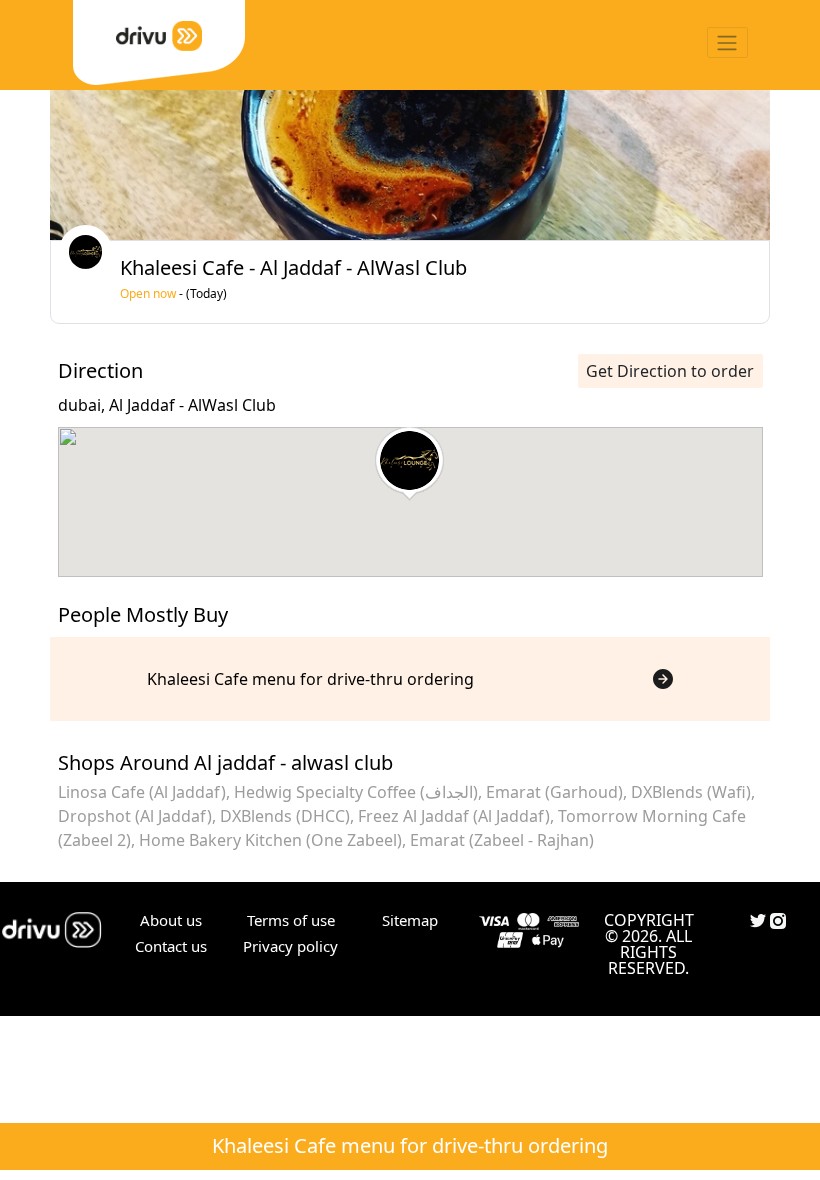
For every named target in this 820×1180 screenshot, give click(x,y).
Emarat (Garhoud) (554, 792)
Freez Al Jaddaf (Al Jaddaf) (454, 816)
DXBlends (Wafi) (691, 792)
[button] (409, 464)
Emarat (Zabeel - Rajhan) (502, 840)
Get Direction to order (670, 371)
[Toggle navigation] (727, 42)
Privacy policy (290, 946)
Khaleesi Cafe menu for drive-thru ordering (410, 1145)
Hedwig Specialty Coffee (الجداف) (356, 792)
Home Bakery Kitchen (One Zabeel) (270, 840)
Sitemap (410, 920)
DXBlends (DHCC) (285, 816)
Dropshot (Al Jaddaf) (135, 816)
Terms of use (291, 920)
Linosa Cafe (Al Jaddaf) (142, 792)
